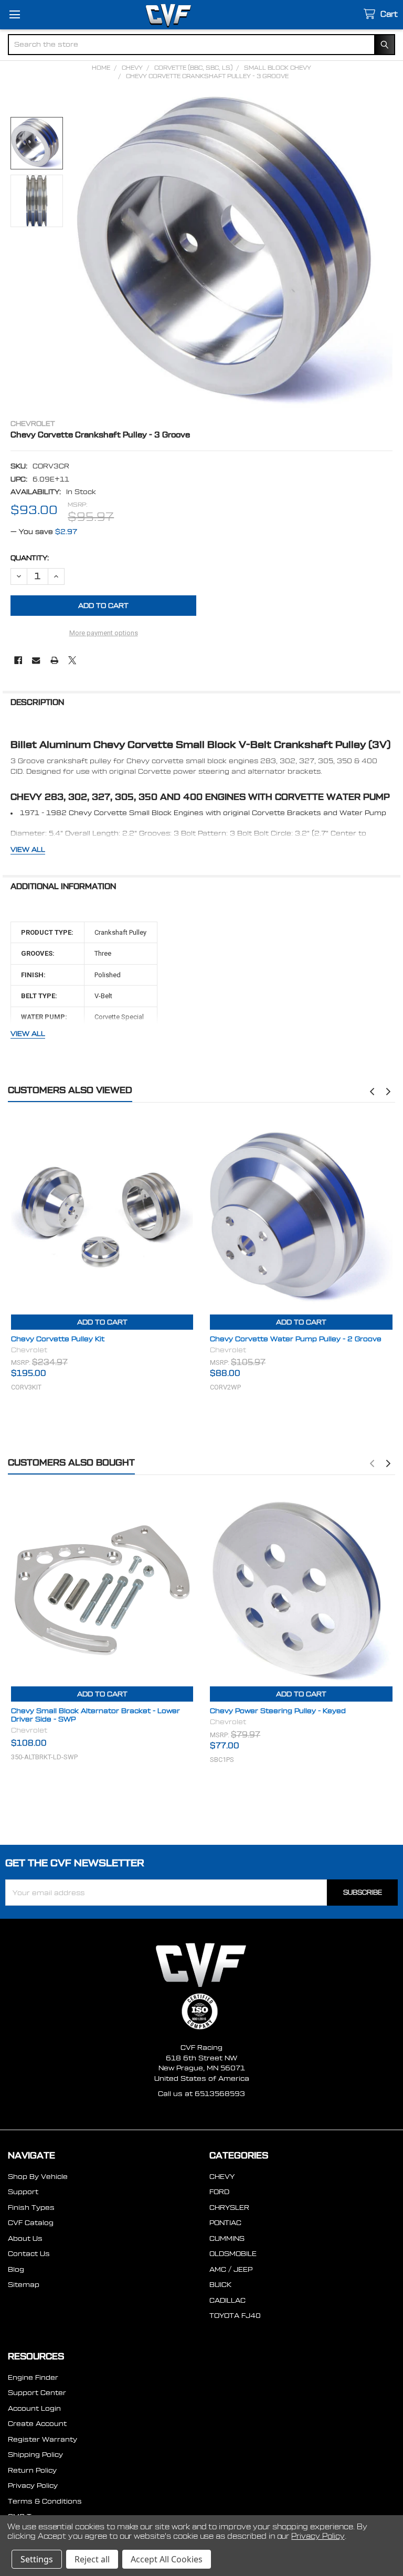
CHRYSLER (229, 2208)
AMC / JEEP (231, 2269)
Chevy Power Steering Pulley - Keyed (278, 1711)
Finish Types (31, 2208)
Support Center (37, 2393)
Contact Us (29, 2254)
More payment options (104, 633)
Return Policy (32, 2470)
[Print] (54, 660)
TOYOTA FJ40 (235, 2316)
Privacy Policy (33, 2486)
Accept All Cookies (167, 2559)
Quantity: (30, 558)
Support (23, 2192)
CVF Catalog (31, 2223)
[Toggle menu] (14, 14)
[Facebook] (18, 660)
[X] (72, 660)
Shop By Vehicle (38, 2177)
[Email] (36, 660)
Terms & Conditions (45, 2501)
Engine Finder (33, 2377)
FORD (219, 2192)
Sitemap (24, 2285)
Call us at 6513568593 (201, 2094)
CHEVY (222, 2177)
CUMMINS (227, 2238)
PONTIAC (225, 2223)
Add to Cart (102, 1322)
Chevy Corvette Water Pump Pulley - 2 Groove (296, 1339)
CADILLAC (227, 2300)
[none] (235, 252)
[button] (372, 1092)
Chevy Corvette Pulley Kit (58, 1339)
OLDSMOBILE (233, 2254)
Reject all (92, 2559)
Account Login (34, 2408)
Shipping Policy (35, 2455)
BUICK (220, 2285)
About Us (25, 2238)
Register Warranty (43, 2439)
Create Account (37, 2424)
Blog (16, 2269)
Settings (37, 2559)
